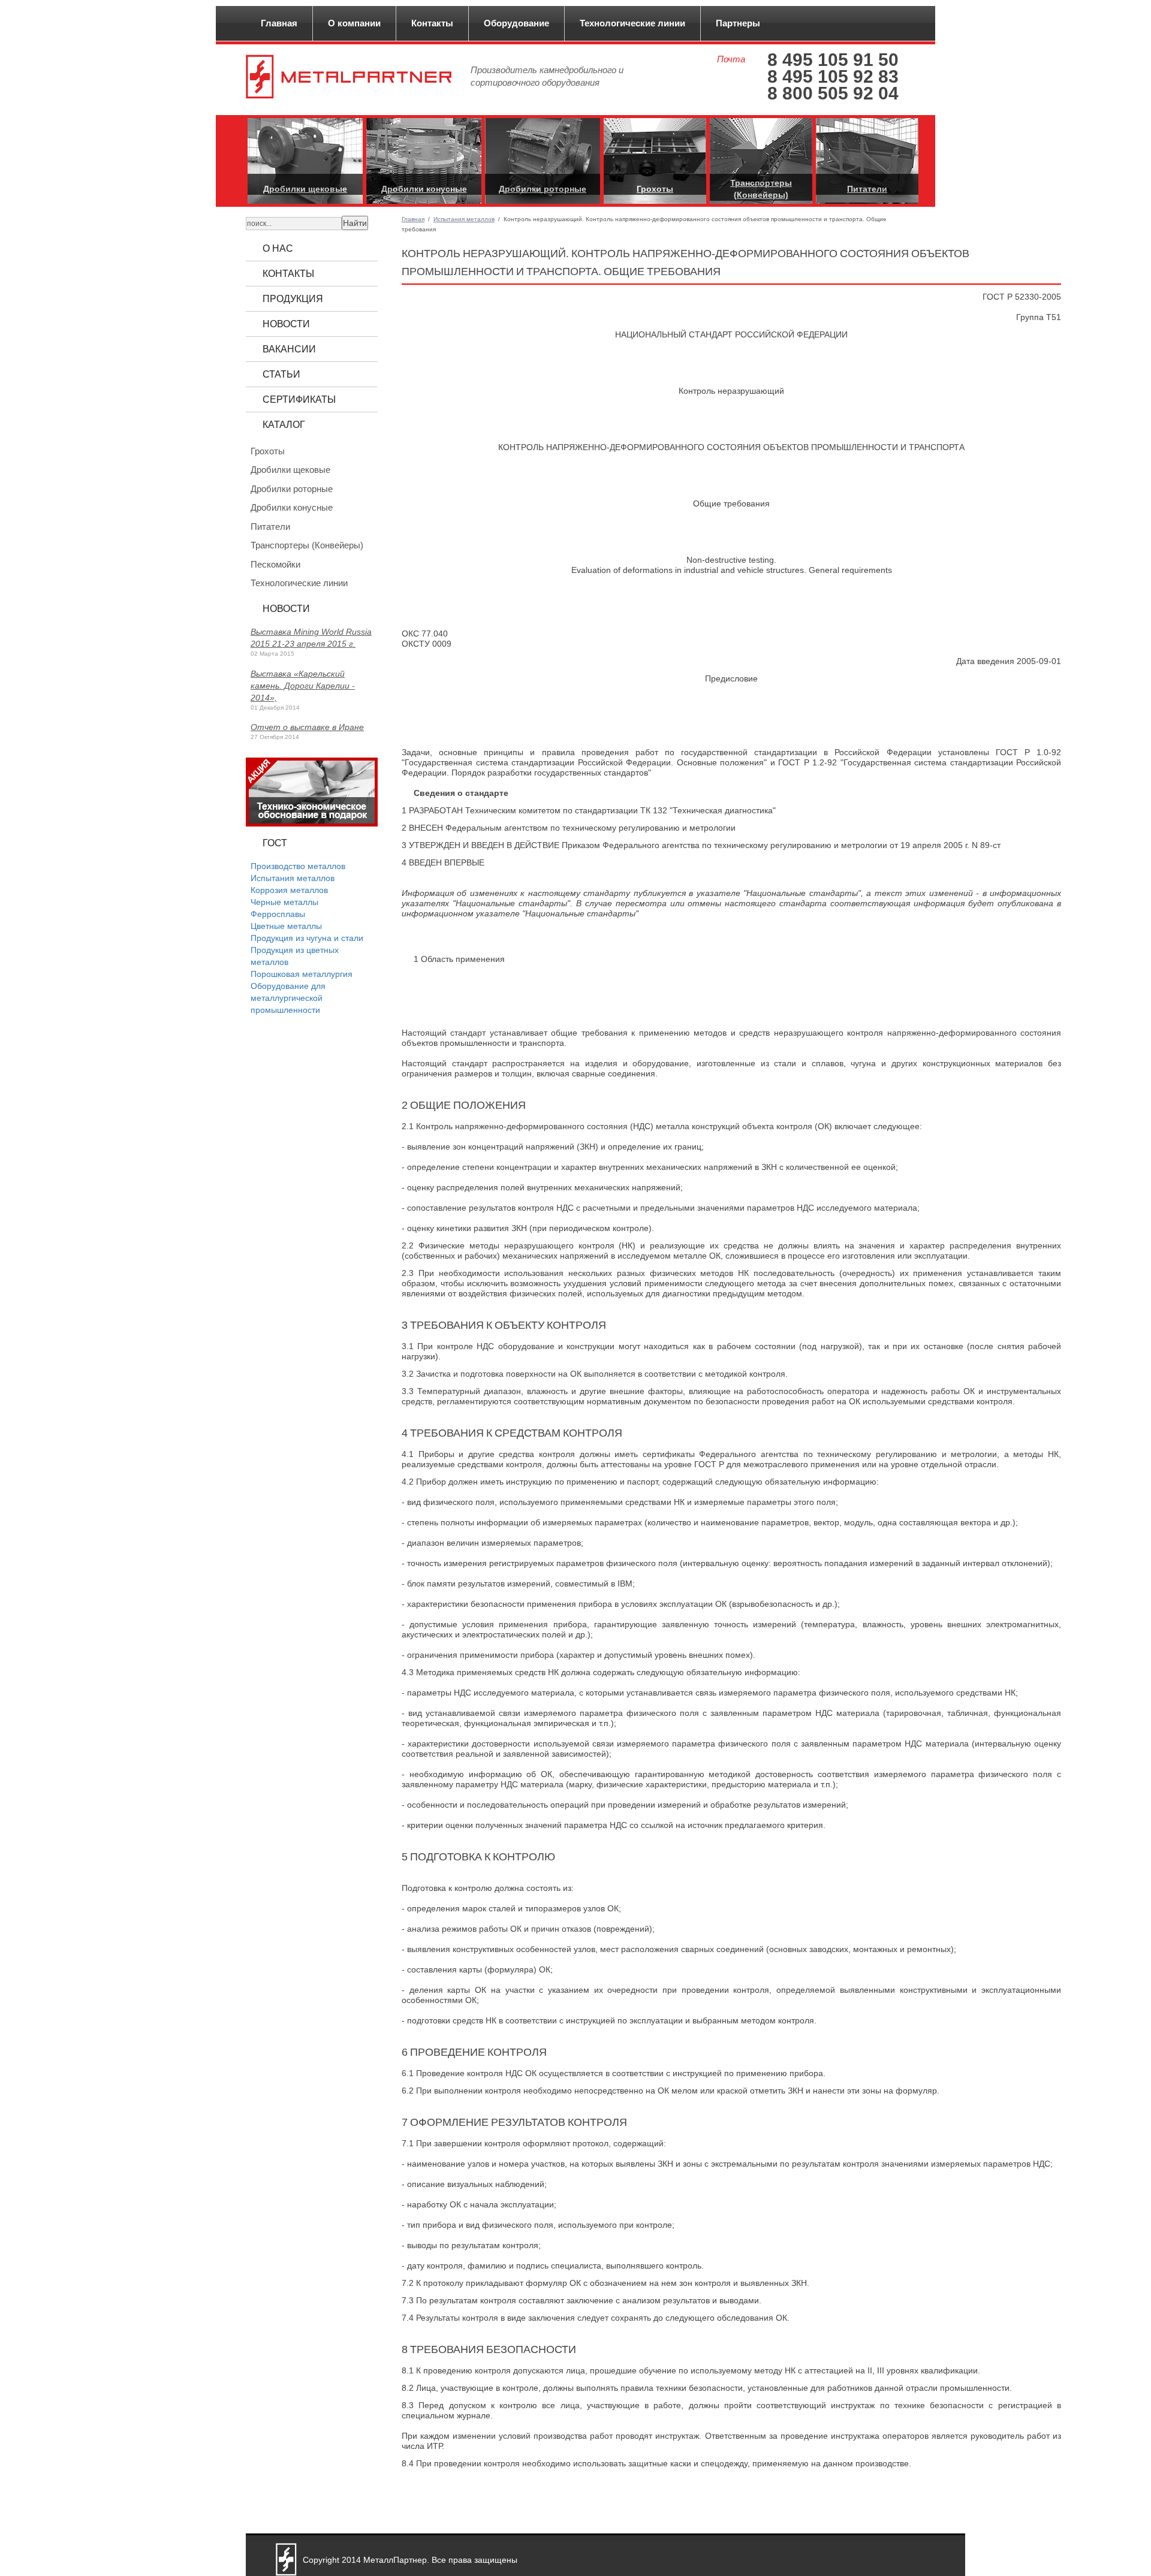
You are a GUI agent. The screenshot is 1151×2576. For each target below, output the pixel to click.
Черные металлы (284, 902)
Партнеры (738, 23)
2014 (351, 2560)
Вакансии (289, 349)
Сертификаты (299, 399)
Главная (279, 23)
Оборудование (516, 23)
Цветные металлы (286, 926)
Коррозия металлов (289, 890)
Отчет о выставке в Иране (307, 727)
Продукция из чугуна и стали (307, 938)
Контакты (432, 23)
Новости (286, 324)
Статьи (281, 374)
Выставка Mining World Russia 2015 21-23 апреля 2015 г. (311, 638)
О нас (278, 248)
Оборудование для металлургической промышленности (288, 998)
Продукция (293, 299)
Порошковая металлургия (302, 974)
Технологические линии (632, 23)
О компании (354, 23)
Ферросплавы (278, 914)
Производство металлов (298, 866)
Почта (731, 59)
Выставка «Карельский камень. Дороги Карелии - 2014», (303, 686)
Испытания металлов (464, 219)
